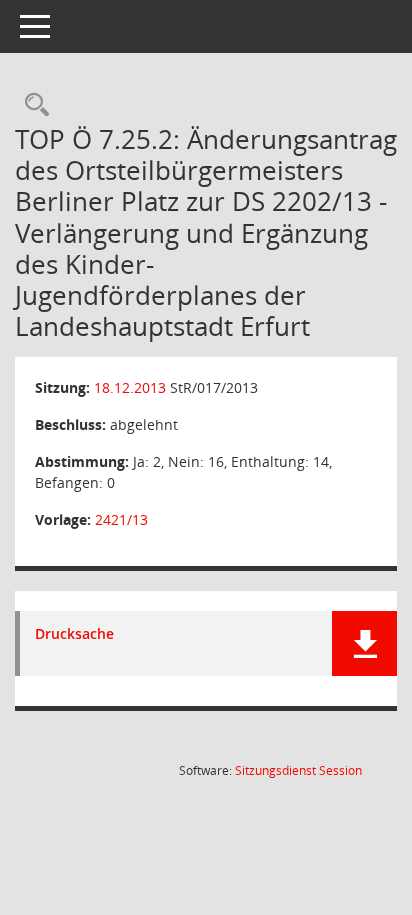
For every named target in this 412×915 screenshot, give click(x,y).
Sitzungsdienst (298, 770)
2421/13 (121, 519)
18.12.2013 (130, 387)
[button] (364, 643)
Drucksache (74, 634)
